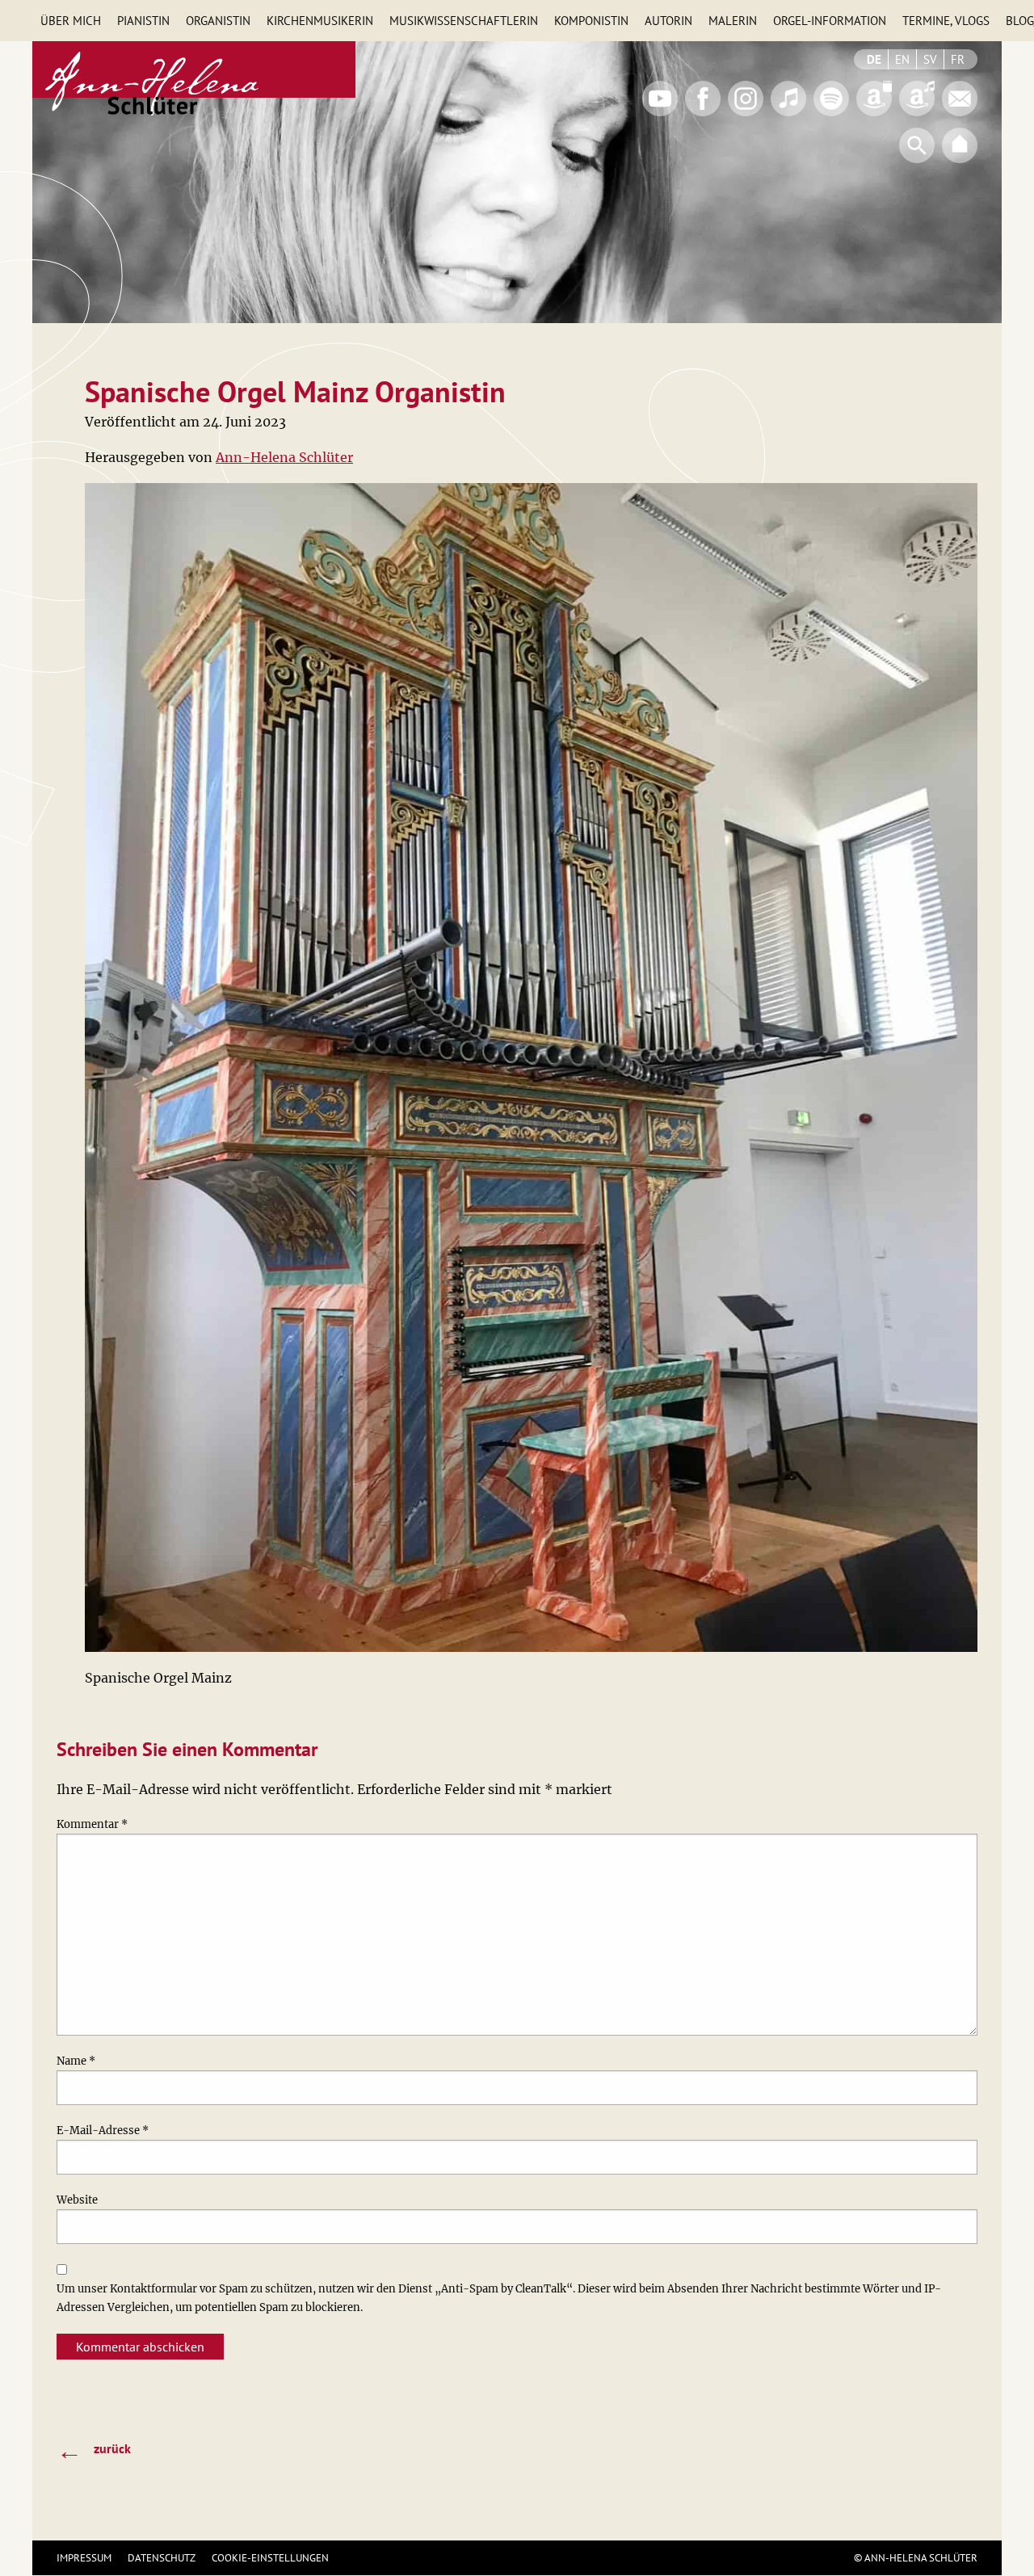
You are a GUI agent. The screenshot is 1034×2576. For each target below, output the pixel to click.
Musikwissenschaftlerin (464, 21)
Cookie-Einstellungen (270, 2558)
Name (76, 2061)
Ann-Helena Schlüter (284, 457)
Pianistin (143, 21)
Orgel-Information (830, 21)
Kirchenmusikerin (320, 21)
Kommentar (92, 1824)
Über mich (71, 21)
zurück (94, 2450)
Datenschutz (162, 2558)
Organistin (218, 21)
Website (77, 2200)
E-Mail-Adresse (103, 2131)
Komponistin (591, 21)
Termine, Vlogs (946, 21)
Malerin (733, 21)
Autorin (668, 21)
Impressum (84, 2558)
